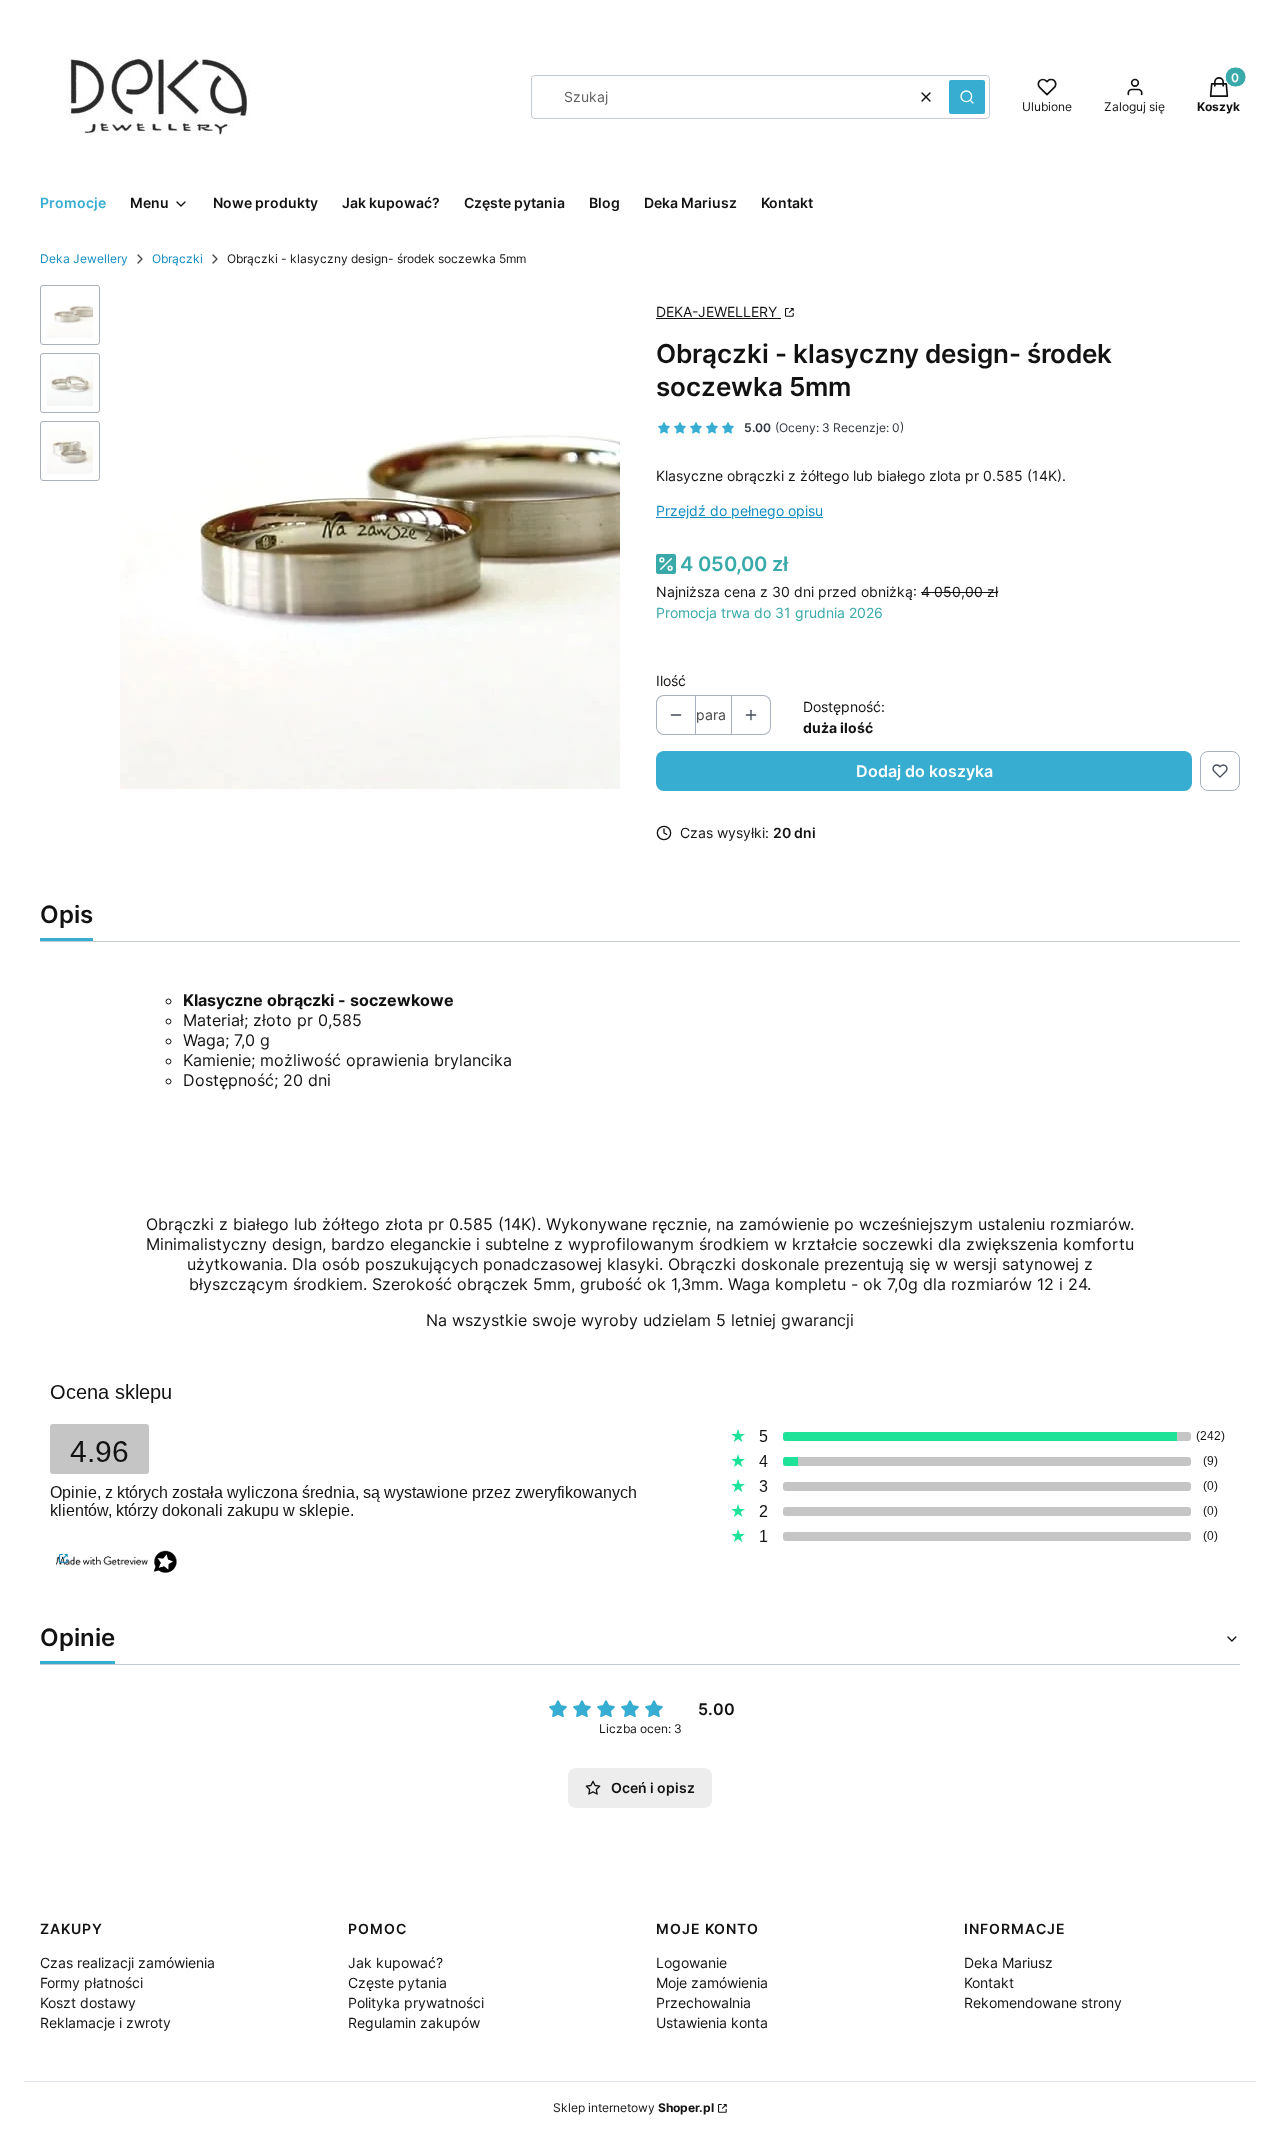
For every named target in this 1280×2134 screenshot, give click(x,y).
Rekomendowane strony (1043, 2002)
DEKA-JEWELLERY (718, 311)
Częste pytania (397, 1982)
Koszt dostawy (88, 2002)
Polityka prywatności (416, 2002)
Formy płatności (91, 1982)
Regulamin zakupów (414, 2022)
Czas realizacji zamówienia (127, 1962)
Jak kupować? (395, 1962)
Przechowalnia (703, 2002)
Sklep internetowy (633, 2107)
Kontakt (989, 1982)
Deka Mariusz (1008, 1962)
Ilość (671, 680)
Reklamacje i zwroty (105, 2022)
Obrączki (177, 258)
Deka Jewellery (84, 258)
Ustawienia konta (712, 2022)
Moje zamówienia (712, 1982)
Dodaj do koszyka (924, 771)
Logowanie (691, 1962)
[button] (967, 97)
